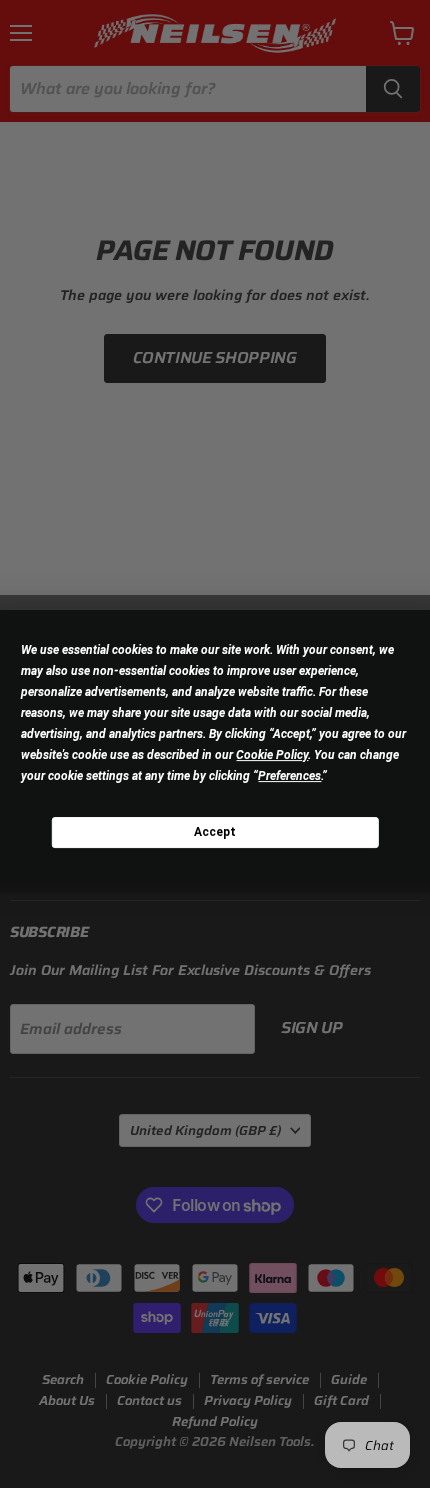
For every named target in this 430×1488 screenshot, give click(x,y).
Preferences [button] (289, 776)
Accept (215, 832)
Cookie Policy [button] (272, 755)
